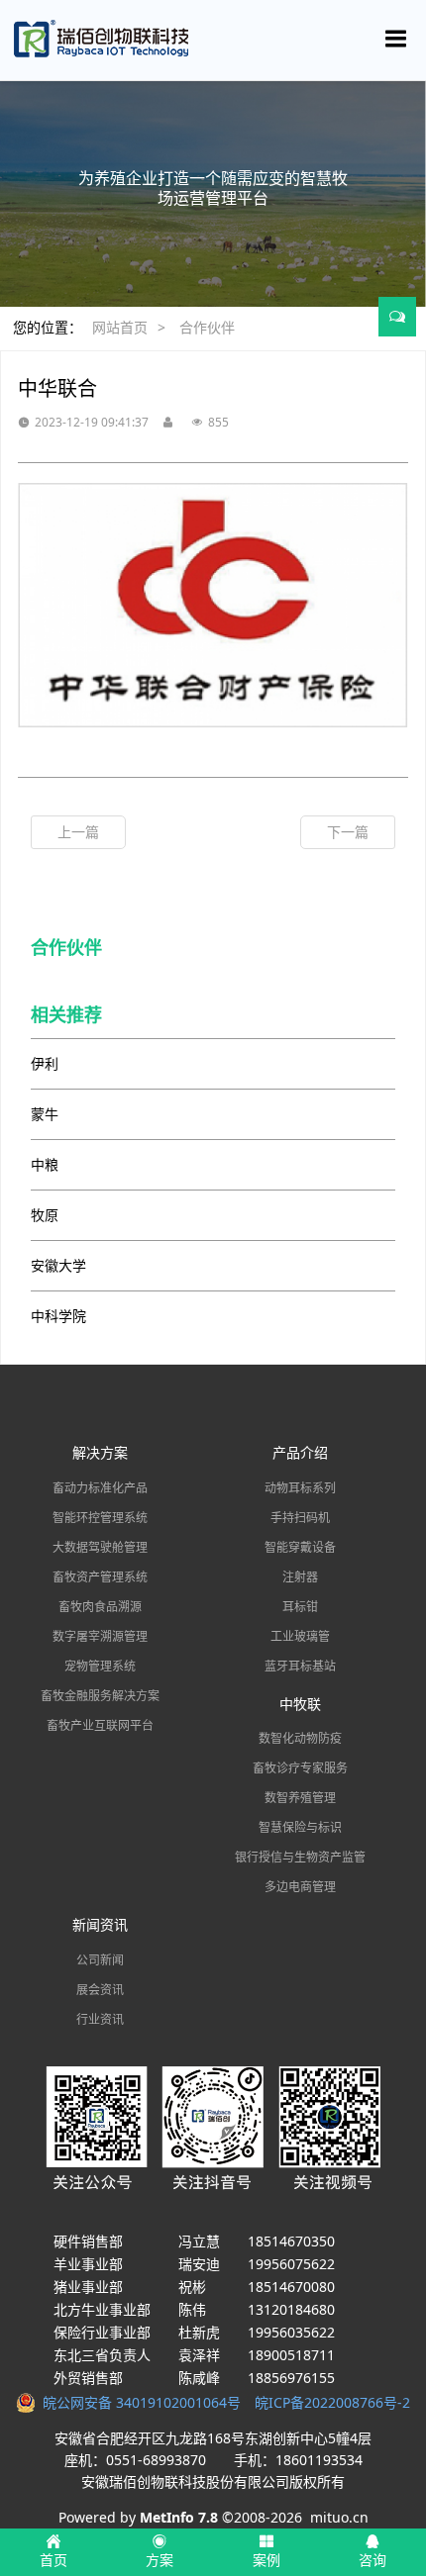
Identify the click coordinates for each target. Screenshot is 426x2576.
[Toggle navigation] (396, 39)
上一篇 (78, 832)
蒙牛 (45, 1114)
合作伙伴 (207, 327)
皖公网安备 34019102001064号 (145, 2402)
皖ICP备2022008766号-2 (332, 2402)
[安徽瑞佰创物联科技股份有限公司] (213, 40)
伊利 (45, 1063)
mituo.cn (339, 2517)
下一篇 (348, 832)
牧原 (45, 1215)
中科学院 (58, 1316)
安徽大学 (58, 1265)
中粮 (45, 1164)
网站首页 (120, 327)
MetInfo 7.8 (179, 2517)
